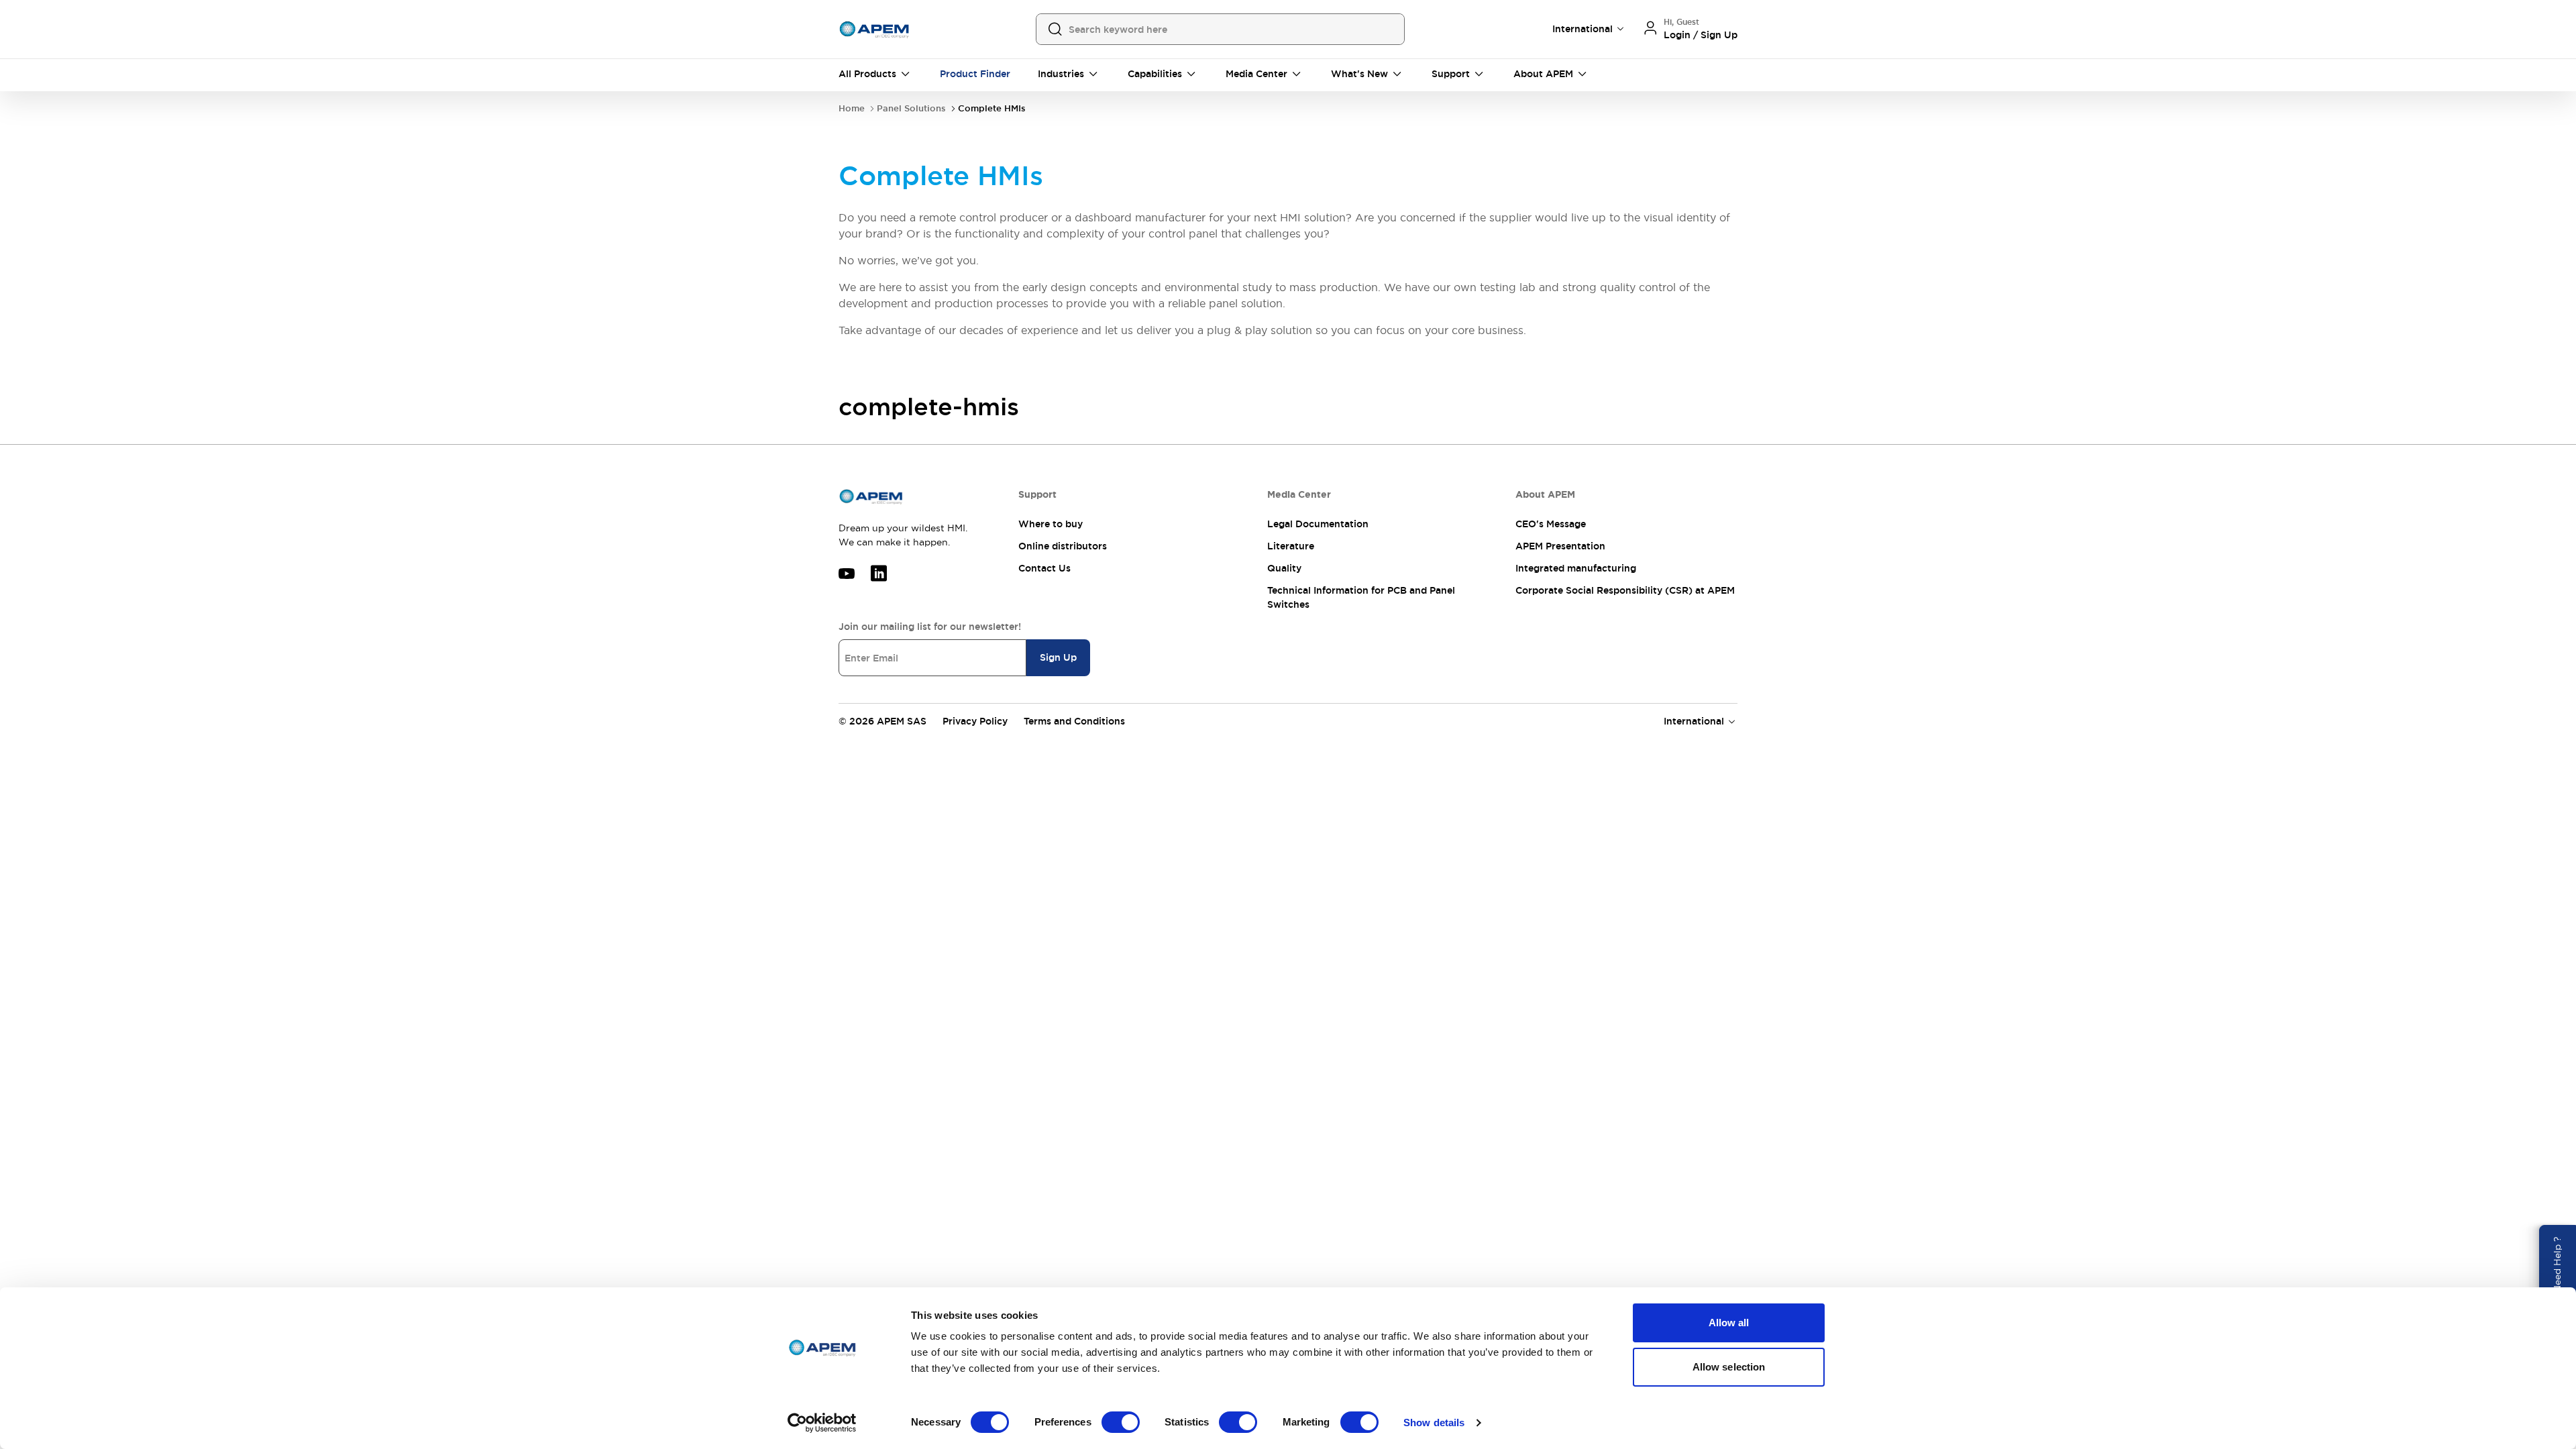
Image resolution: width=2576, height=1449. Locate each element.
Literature (1291, 546)
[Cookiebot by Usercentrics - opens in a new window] (822, 1423)
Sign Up (1058, 657)
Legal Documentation (1318, 524)
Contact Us (1044, 568)
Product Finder (975, 74)
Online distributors (1063, 546)
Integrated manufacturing (1576, 568)
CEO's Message (1551, 524)
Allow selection (1729, 1367)
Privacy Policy (975, 721)
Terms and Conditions (1074, 721)
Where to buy (1051, 524)
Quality (1284, 568)
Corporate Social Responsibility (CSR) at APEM (1625, 590)
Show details (1434, 1423)
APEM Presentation (1560, 546)
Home (852, 108)
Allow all (1729, 1323)
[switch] (1121, 1422)
